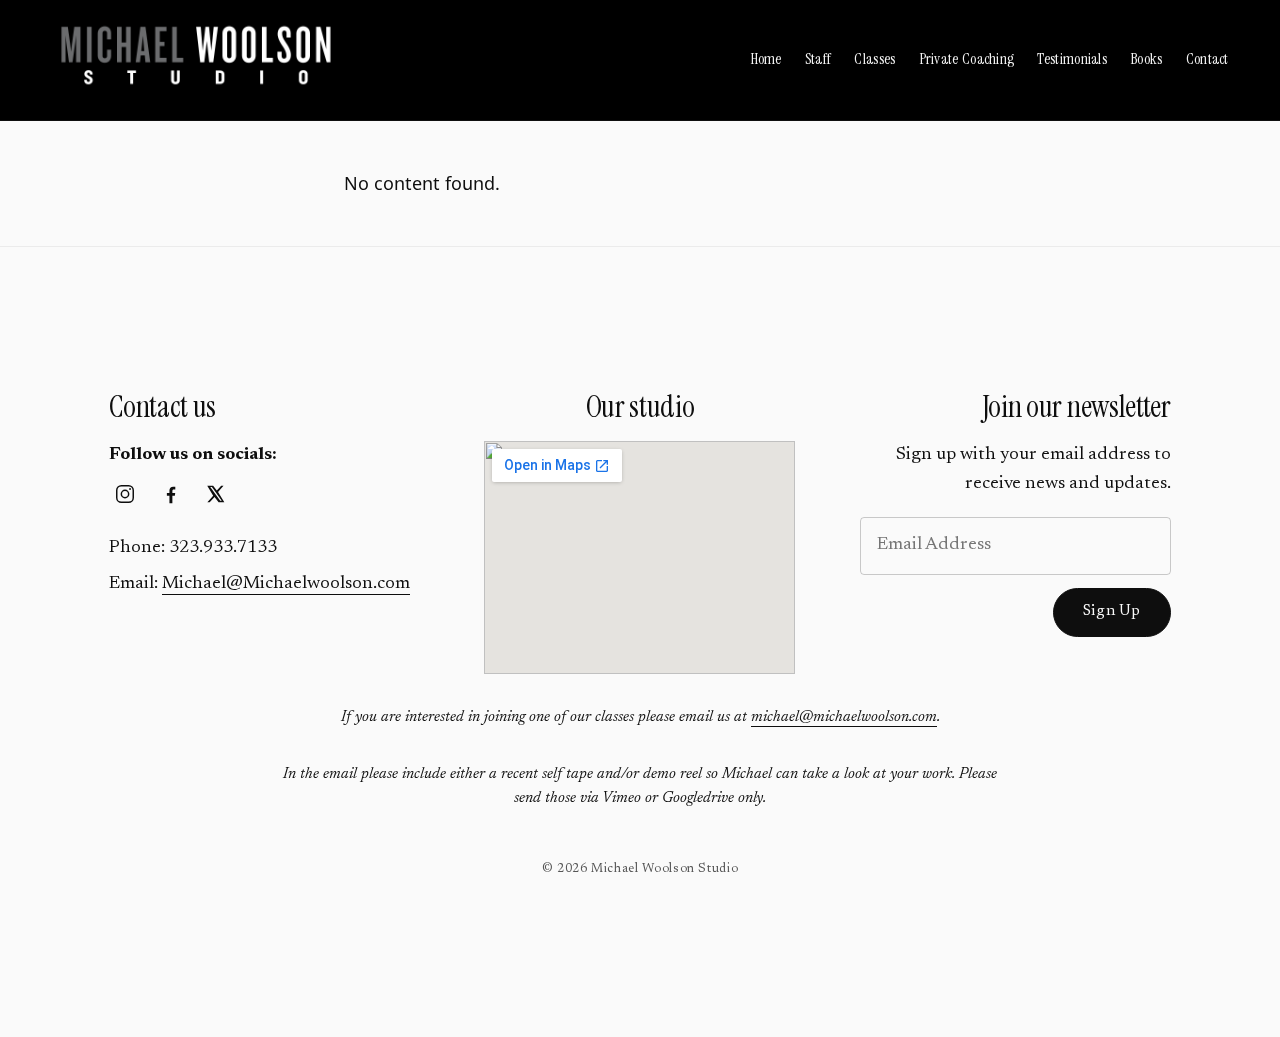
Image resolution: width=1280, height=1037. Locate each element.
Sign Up (1112, 611)
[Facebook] (171, 494)
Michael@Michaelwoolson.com (286, 584)
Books (1146, 59)
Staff (818, 59)
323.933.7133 (223, 548)
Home (766, 59)
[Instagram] (125, 494)
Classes (874, 59)
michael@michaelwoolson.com (844, 717)
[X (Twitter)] (216, 494)
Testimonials (1072, 59)
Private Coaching (967, 59)
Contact (1207, 59)
